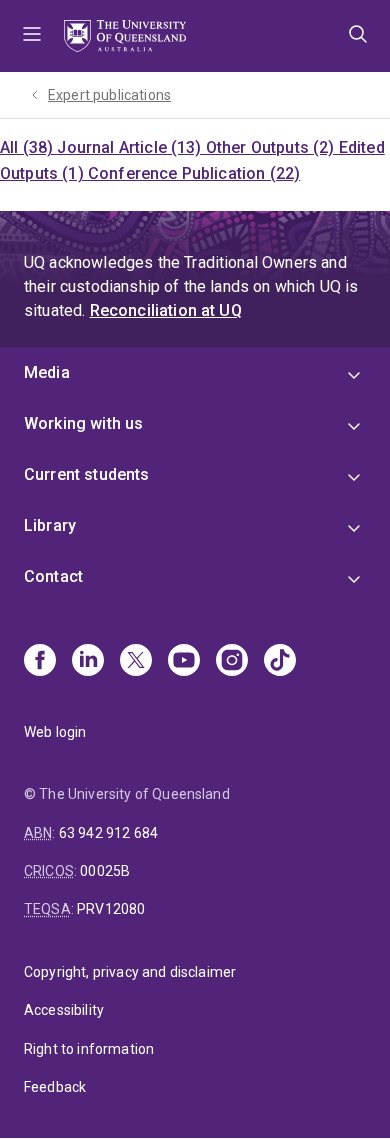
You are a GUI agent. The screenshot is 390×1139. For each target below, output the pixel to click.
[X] (136, 662)
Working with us (83, 423)
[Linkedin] (88, 662)
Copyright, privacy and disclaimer (130, 972)
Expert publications (109, 95)
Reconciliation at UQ (166, 310)
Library (50, 525)
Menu (32, 36)
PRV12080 (111, 909)
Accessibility (64, 1010)
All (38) (28, 147)
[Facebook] (40, 662)
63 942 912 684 (108, 833)
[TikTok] (280, 662)
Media (47, 372)
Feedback (55, 1087)
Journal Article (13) (131, 147)
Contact (53, 576)
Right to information (89, 1049)
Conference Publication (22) (194, 173)
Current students (87, 474)
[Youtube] (184, 662)
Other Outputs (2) (272, 147)
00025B (105, 871)
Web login (55, 732)
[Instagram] (232, 662)
